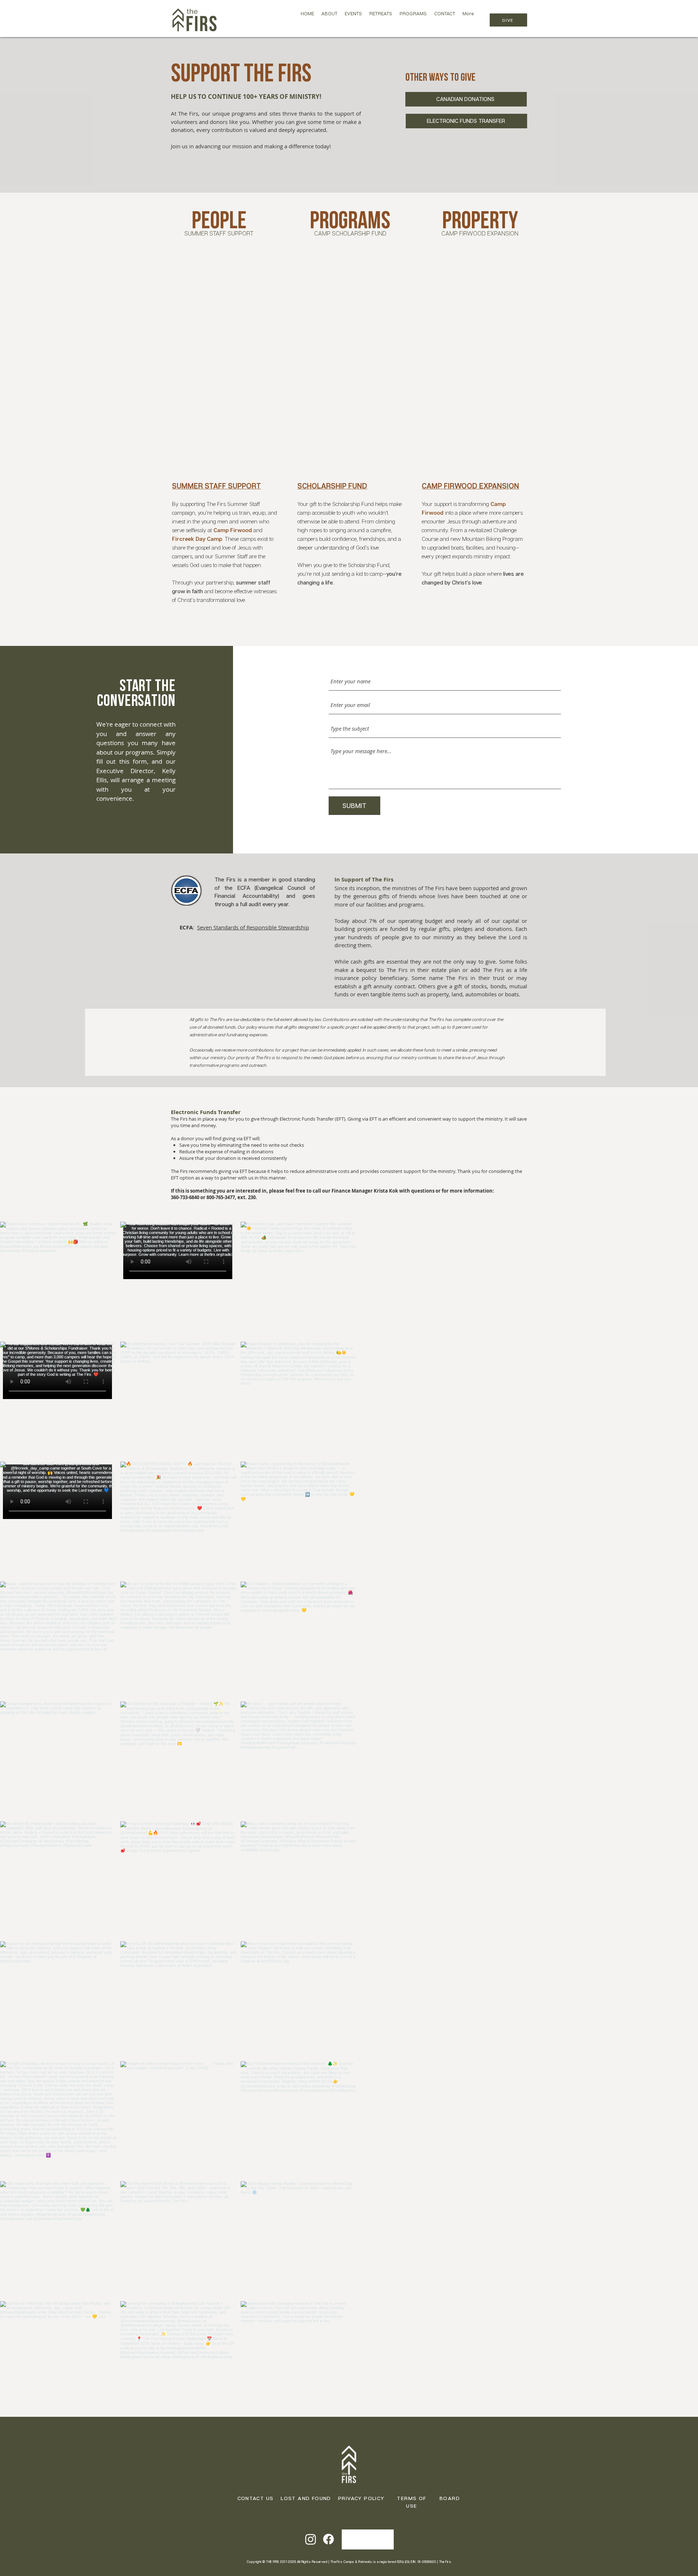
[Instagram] (311, 2539)
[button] (329, 20)
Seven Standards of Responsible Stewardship (253, 927)
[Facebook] (328, 2539)
